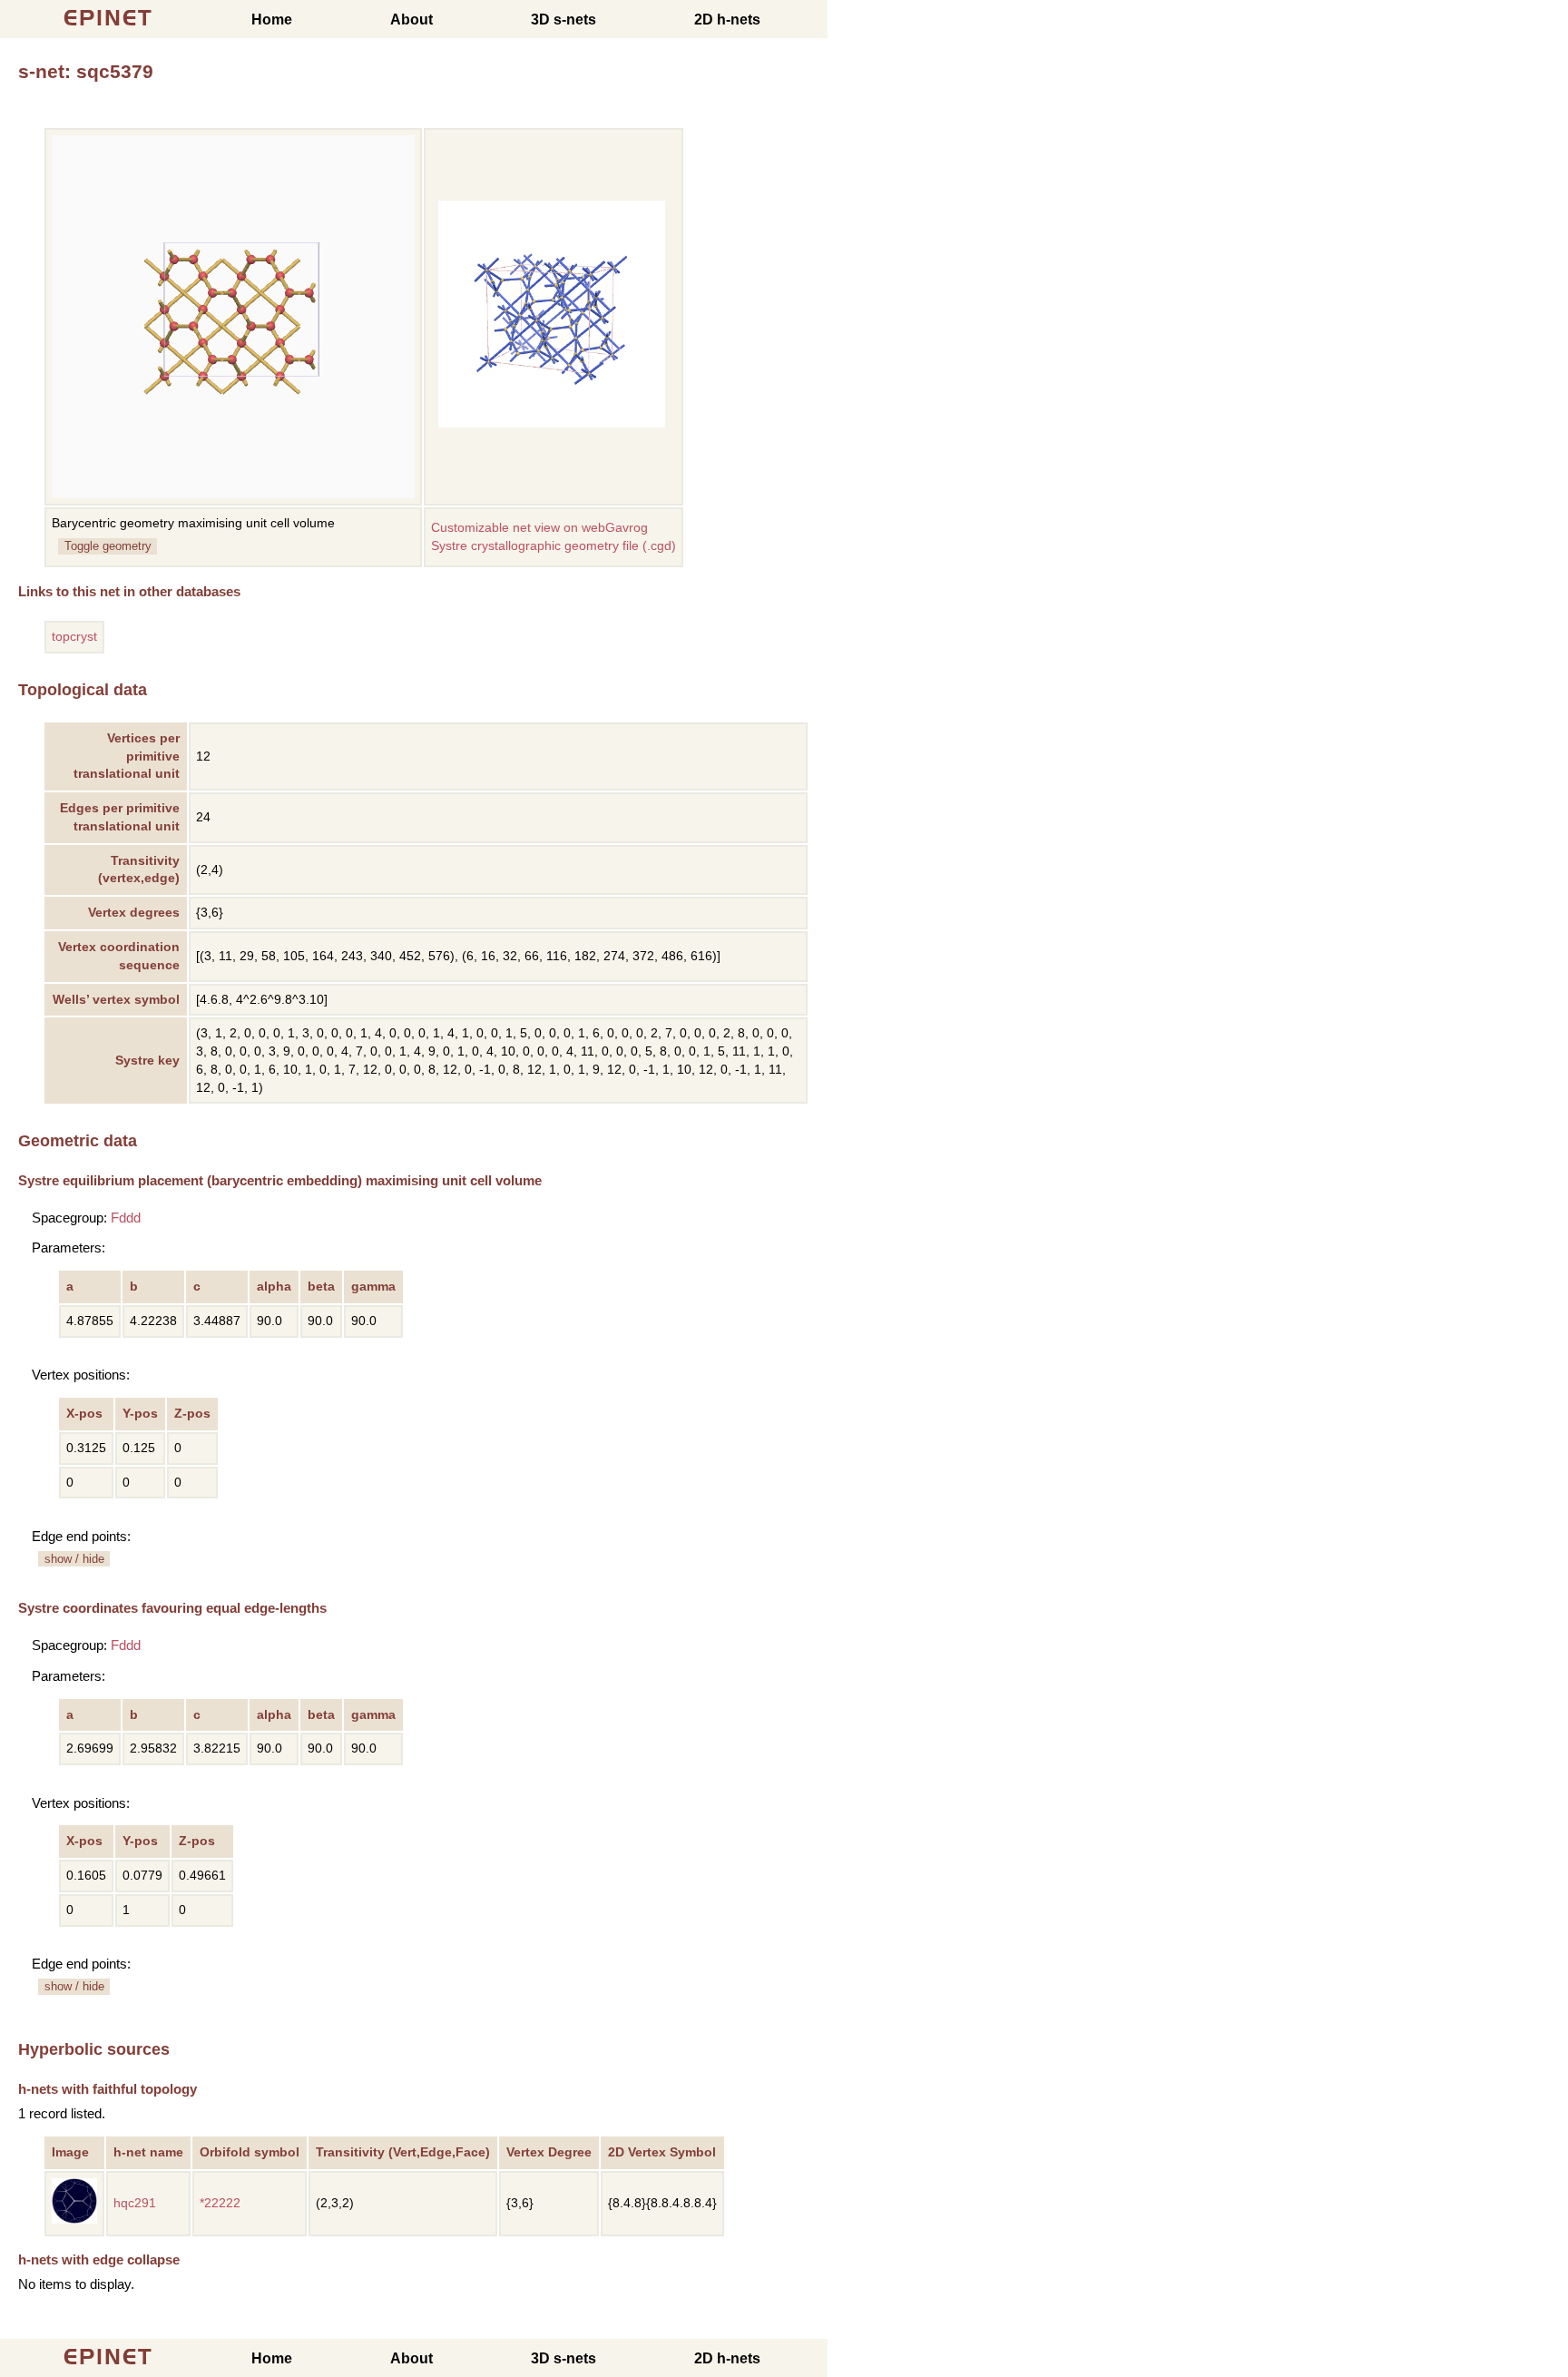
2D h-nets (727, 20)
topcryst (74, 637)
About (412, 20)
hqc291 (135, 2203)
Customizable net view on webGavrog (539, 528)
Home (272, 20)
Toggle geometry (108, 546)
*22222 (220, 2203)
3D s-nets (563, 20)
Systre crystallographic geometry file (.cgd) (554, 546)
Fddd (126, 1218)
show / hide (74, 1559)
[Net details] (74, 2220)
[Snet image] (552, 423)
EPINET (108, 18)
